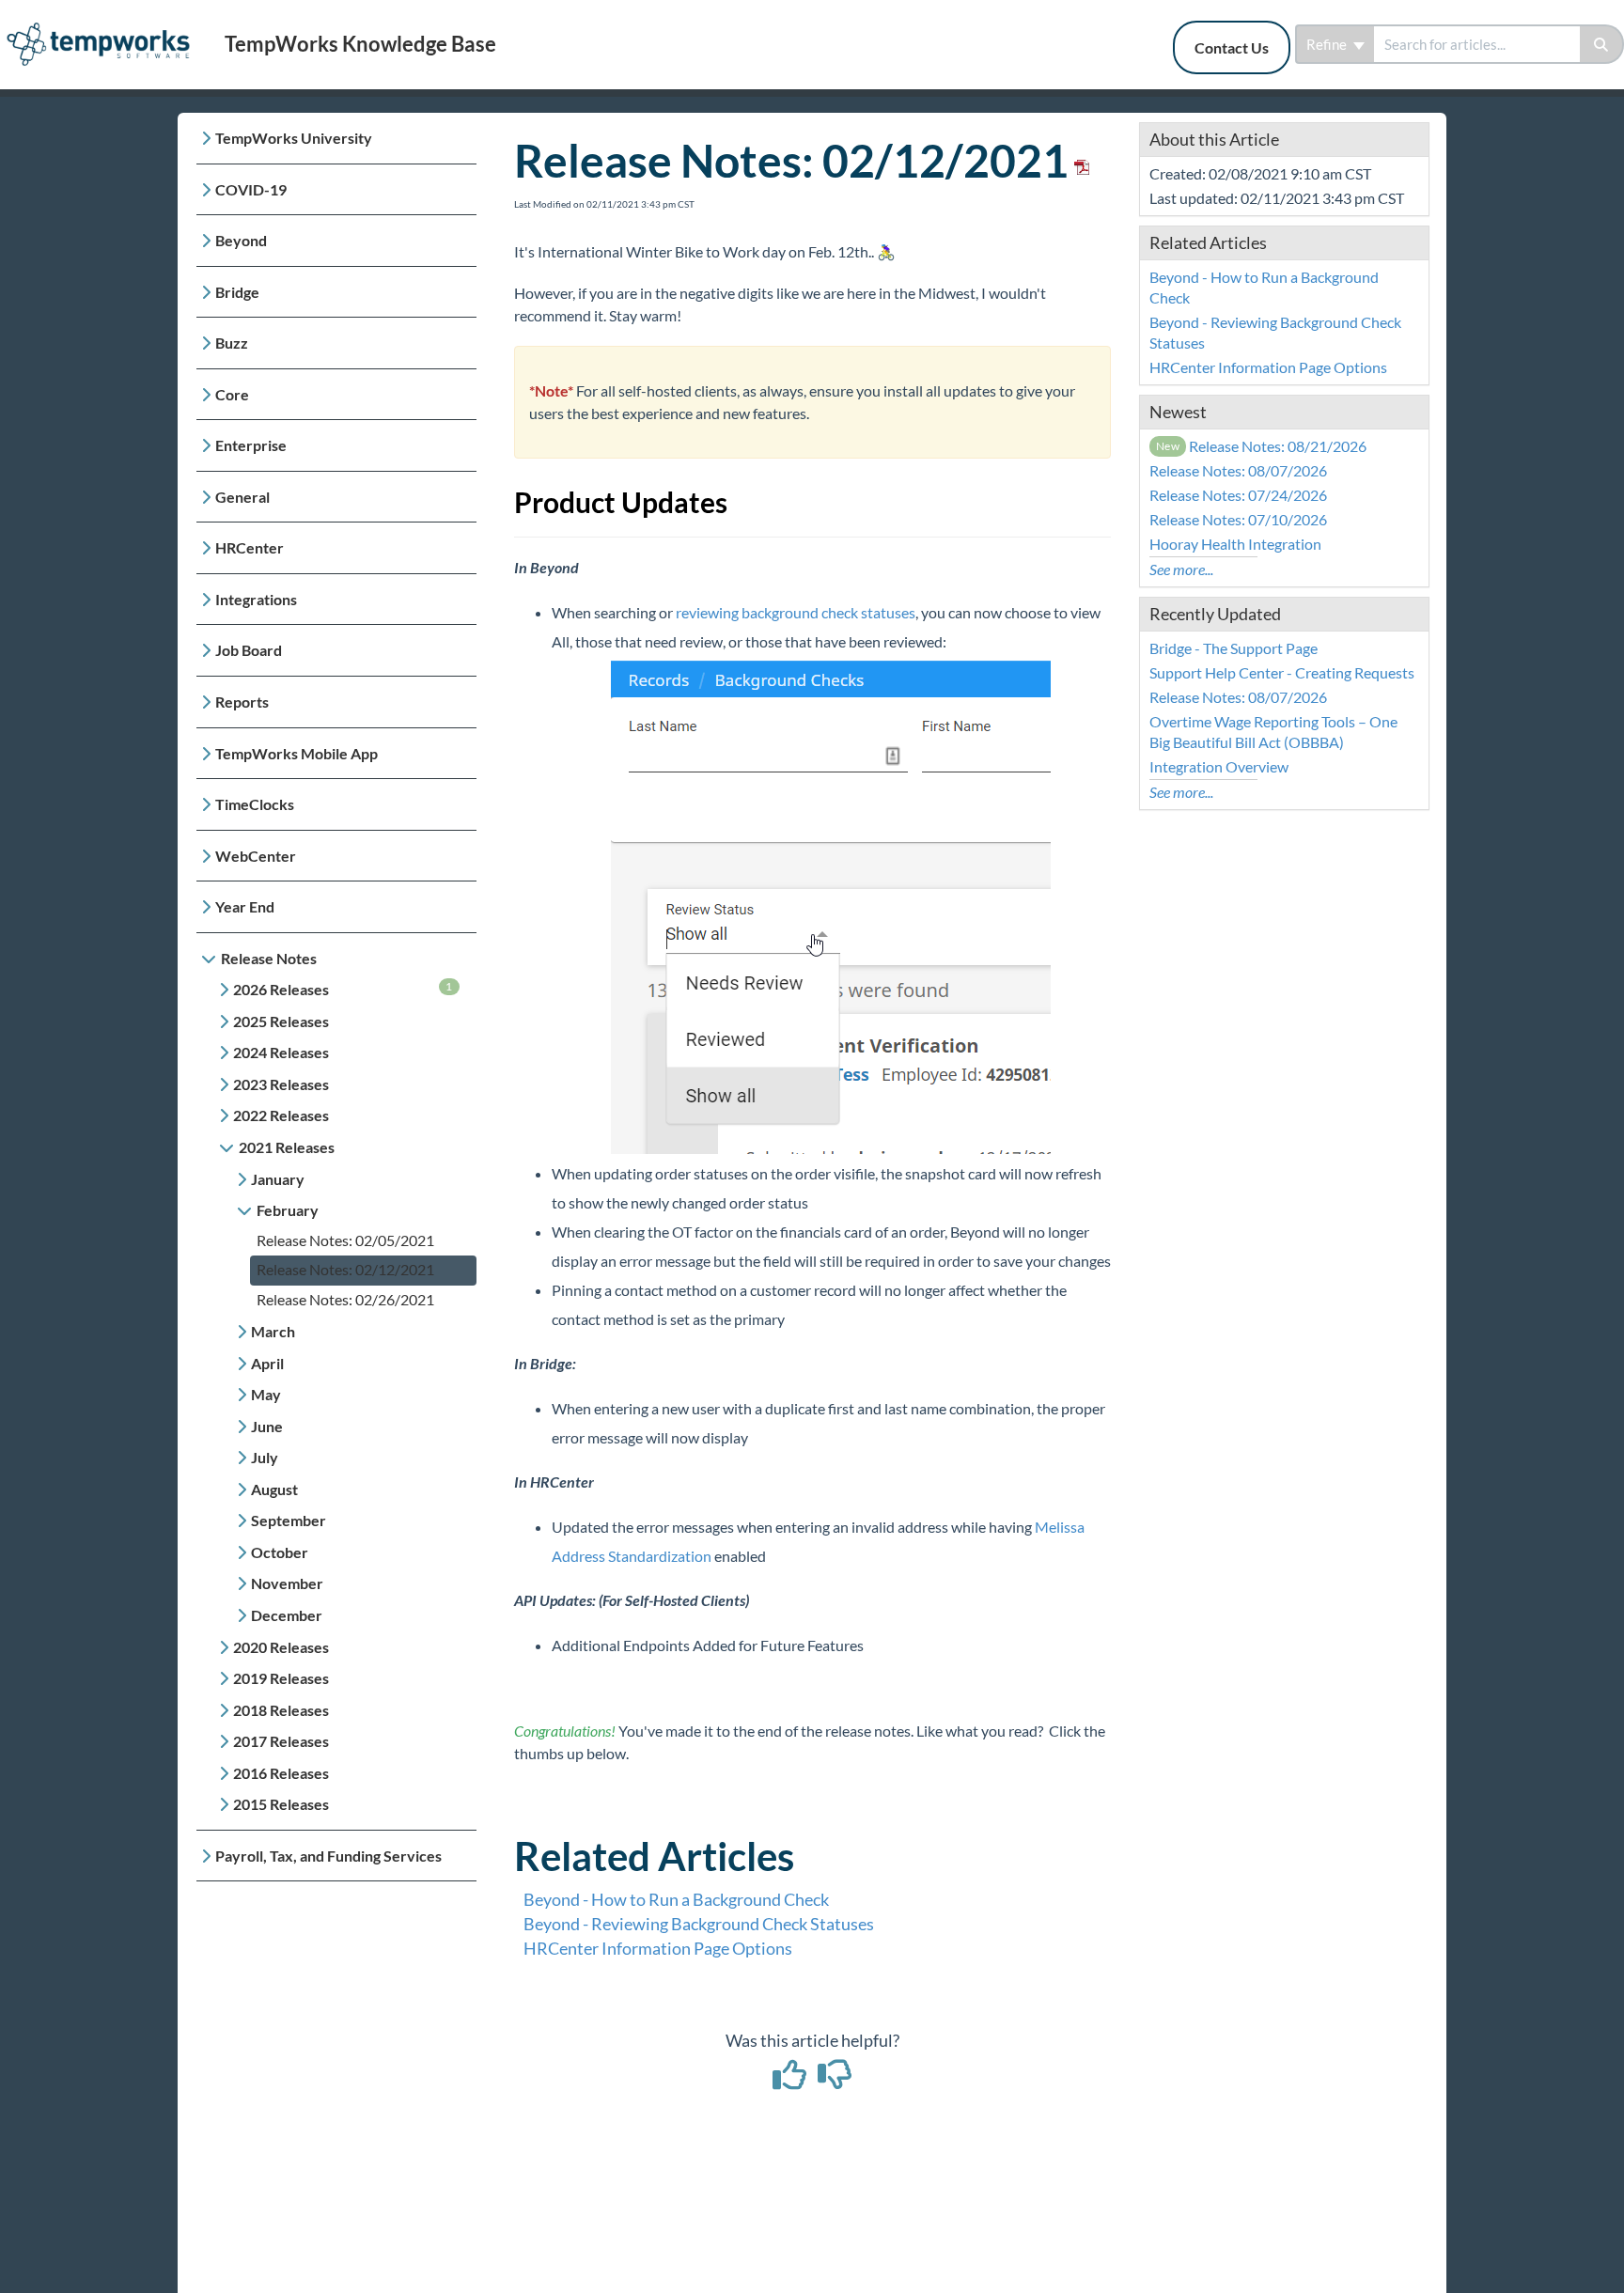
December (287, 1615)
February (288, 1210)
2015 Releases (281, 1804)
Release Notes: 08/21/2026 (1262, 446)
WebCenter (256, 856)
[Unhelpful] (835, 2081)
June (267, 1426)
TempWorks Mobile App (297, 753)
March (273, 1331)
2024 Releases (281, 1052)
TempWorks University (294, 138)
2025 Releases (281, 1021)
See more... (1181, 569)
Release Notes (269, 958)
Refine (1328, 44)
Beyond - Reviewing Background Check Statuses (699, 1924)
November (287, 1583)
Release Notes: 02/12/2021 (345, 1269)
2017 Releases (281, 1741)
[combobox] (1477, 44)
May (266, 1394)
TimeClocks (255, 804)
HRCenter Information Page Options (658, 1948)
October (280, 1552)
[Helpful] (791, 2081)
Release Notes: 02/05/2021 (345, 1240)
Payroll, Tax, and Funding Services (328, 1856)
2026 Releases (343, 989)
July (265, 1457)
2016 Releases (281, 1773)
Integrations (256, 599)
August (274, 1489)
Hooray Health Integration (1235, 544)
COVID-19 (251, 189)
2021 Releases (287, 1147)
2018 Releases (281, 1710)
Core (232, 394)
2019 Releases (281, 1678)
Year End (245, 906)
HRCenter (250, 547)
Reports (242, 702)
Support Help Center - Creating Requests (1282, 672)
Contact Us (1232, 47)
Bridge (237, 292)
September (289, 1520)
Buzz (232, 343)
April (267, 1363)
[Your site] (105, 25)
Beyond (241, 240)
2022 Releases (281, 1115)
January (278, 1179)
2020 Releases (281, 1647)
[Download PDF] (1079, 160)
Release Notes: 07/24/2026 (1238, 495)
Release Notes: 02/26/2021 (345, 1299)
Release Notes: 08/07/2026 (1238, 470)
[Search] (1602, 44)
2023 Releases (281, 1084)
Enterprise (251, 445)
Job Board (249, 650)
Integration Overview (1219, 766)
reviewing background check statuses (796, 612)
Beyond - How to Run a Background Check (676, 1899)
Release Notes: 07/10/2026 (1238, 519)
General (242, 497)
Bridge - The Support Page (1234, 648)
